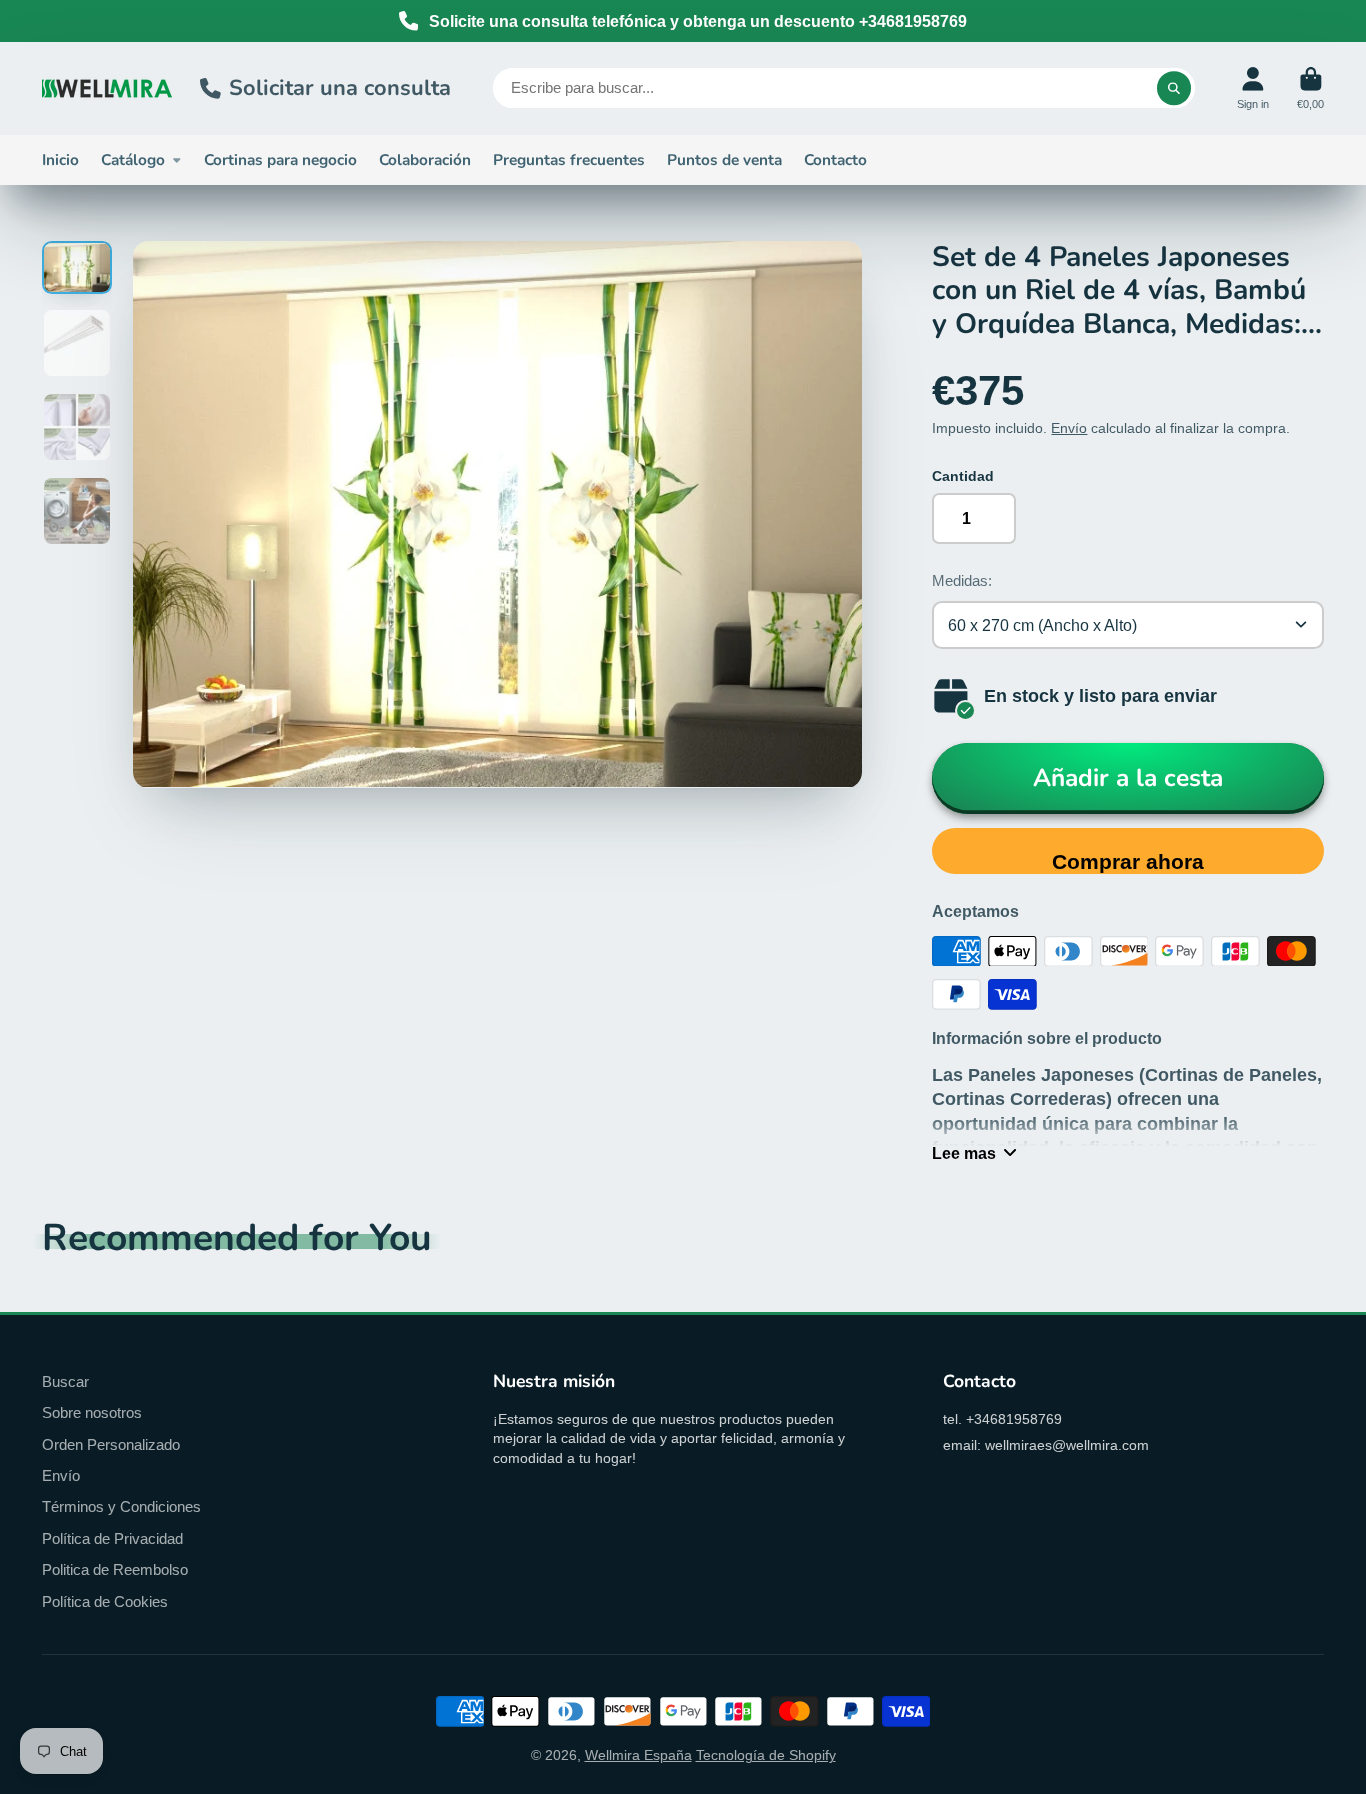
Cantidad (963, 476)
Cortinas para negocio (280, 159)
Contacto (835, 159)
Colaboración (425, 159)
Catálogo (133, 159)
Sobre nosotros (92, 1412)
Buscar (65, 1381)
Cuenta (1253, 88)
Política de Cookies (105, 1601)
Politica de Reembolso (115, 1569)
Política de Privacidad (112, 1538)
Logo (107, 88)
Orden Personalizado (111, 1444)
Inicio (60, 159)
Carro (1310, 88)
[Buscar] (1174, 88)
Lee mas (964, 1153)
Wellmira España (638, 1755)
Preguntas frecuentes (569, 159)
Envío (1069, 428)
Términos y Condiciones (121, 1506)
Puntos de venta (724, 159)
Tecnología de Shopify (766, 1755)
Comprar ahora (1128, 861)
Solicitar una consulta (340, 88)
